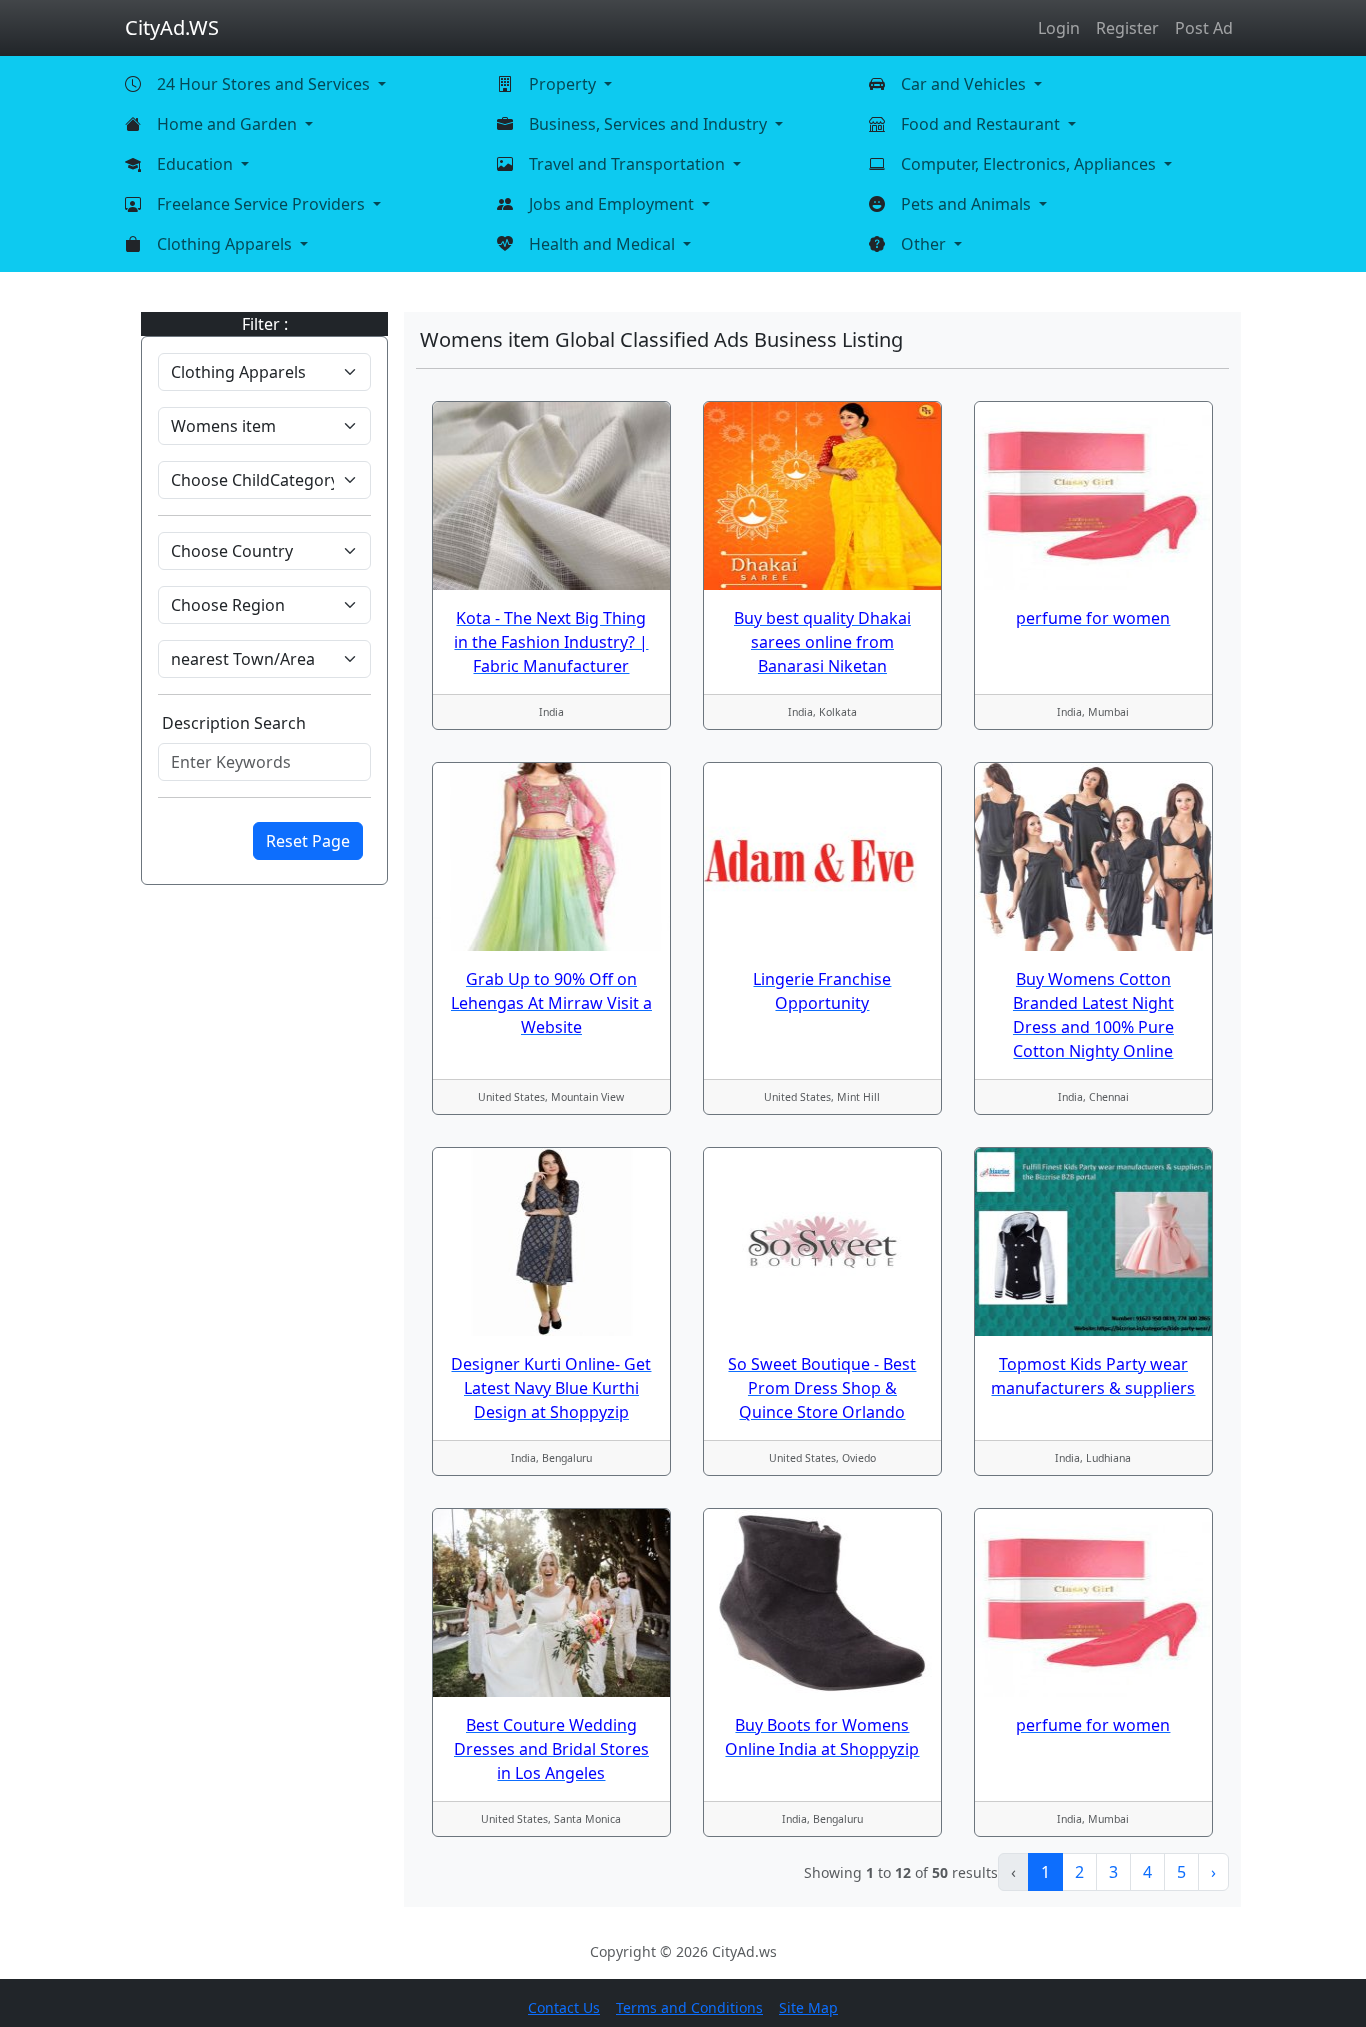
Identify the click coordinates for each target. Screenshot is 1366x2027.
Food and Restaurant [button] (982, 124)
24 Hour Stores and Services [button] (265, 84)
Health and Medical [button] (604, 244)
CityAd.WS (172, 27)
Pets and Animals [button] (968, 204)
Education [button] (197, 164)
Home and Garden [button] (229, 124)
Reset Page (308, 841)
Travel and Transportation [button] (629, 164)
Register (1127, 28)
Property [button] (564, 84)
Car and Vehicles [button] (965, 84)
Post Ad (1204, 28)
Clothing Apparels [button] (226, 244)
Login (1059, 28)
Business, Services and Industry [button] (650, 124)
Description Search (234, 723)
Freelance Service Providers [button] (263, 204)
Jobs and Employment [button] (613, 204)
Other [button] (925, 244)
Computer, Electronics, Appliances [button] (1030, 164)
